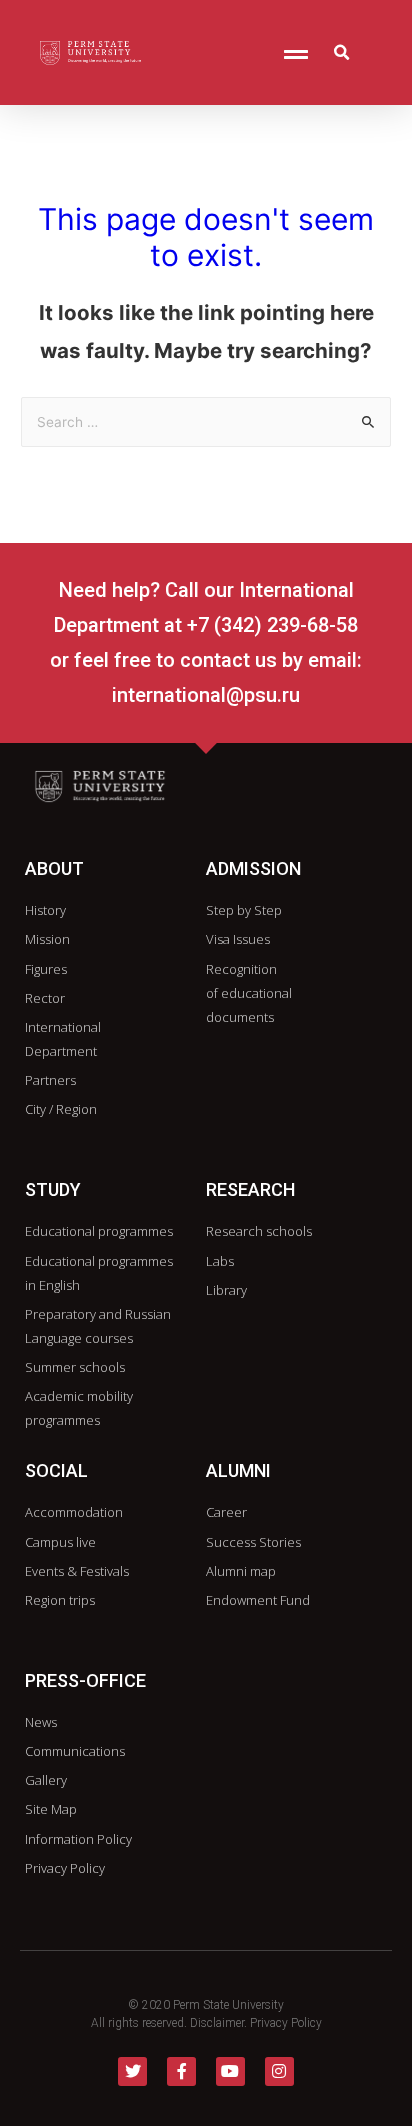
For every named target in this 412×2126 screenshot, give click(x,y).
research (250, 1189)
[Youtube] (230, 2071)
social (56, 1470)
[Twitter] (132, 2071)
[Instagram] (279, 2071)
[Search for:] (206, 422)
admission (253, 868)
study (53, 1189)
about (54, 868)
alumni (238, 1470)
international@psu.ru (206, 695)
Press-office (85, 1680)
